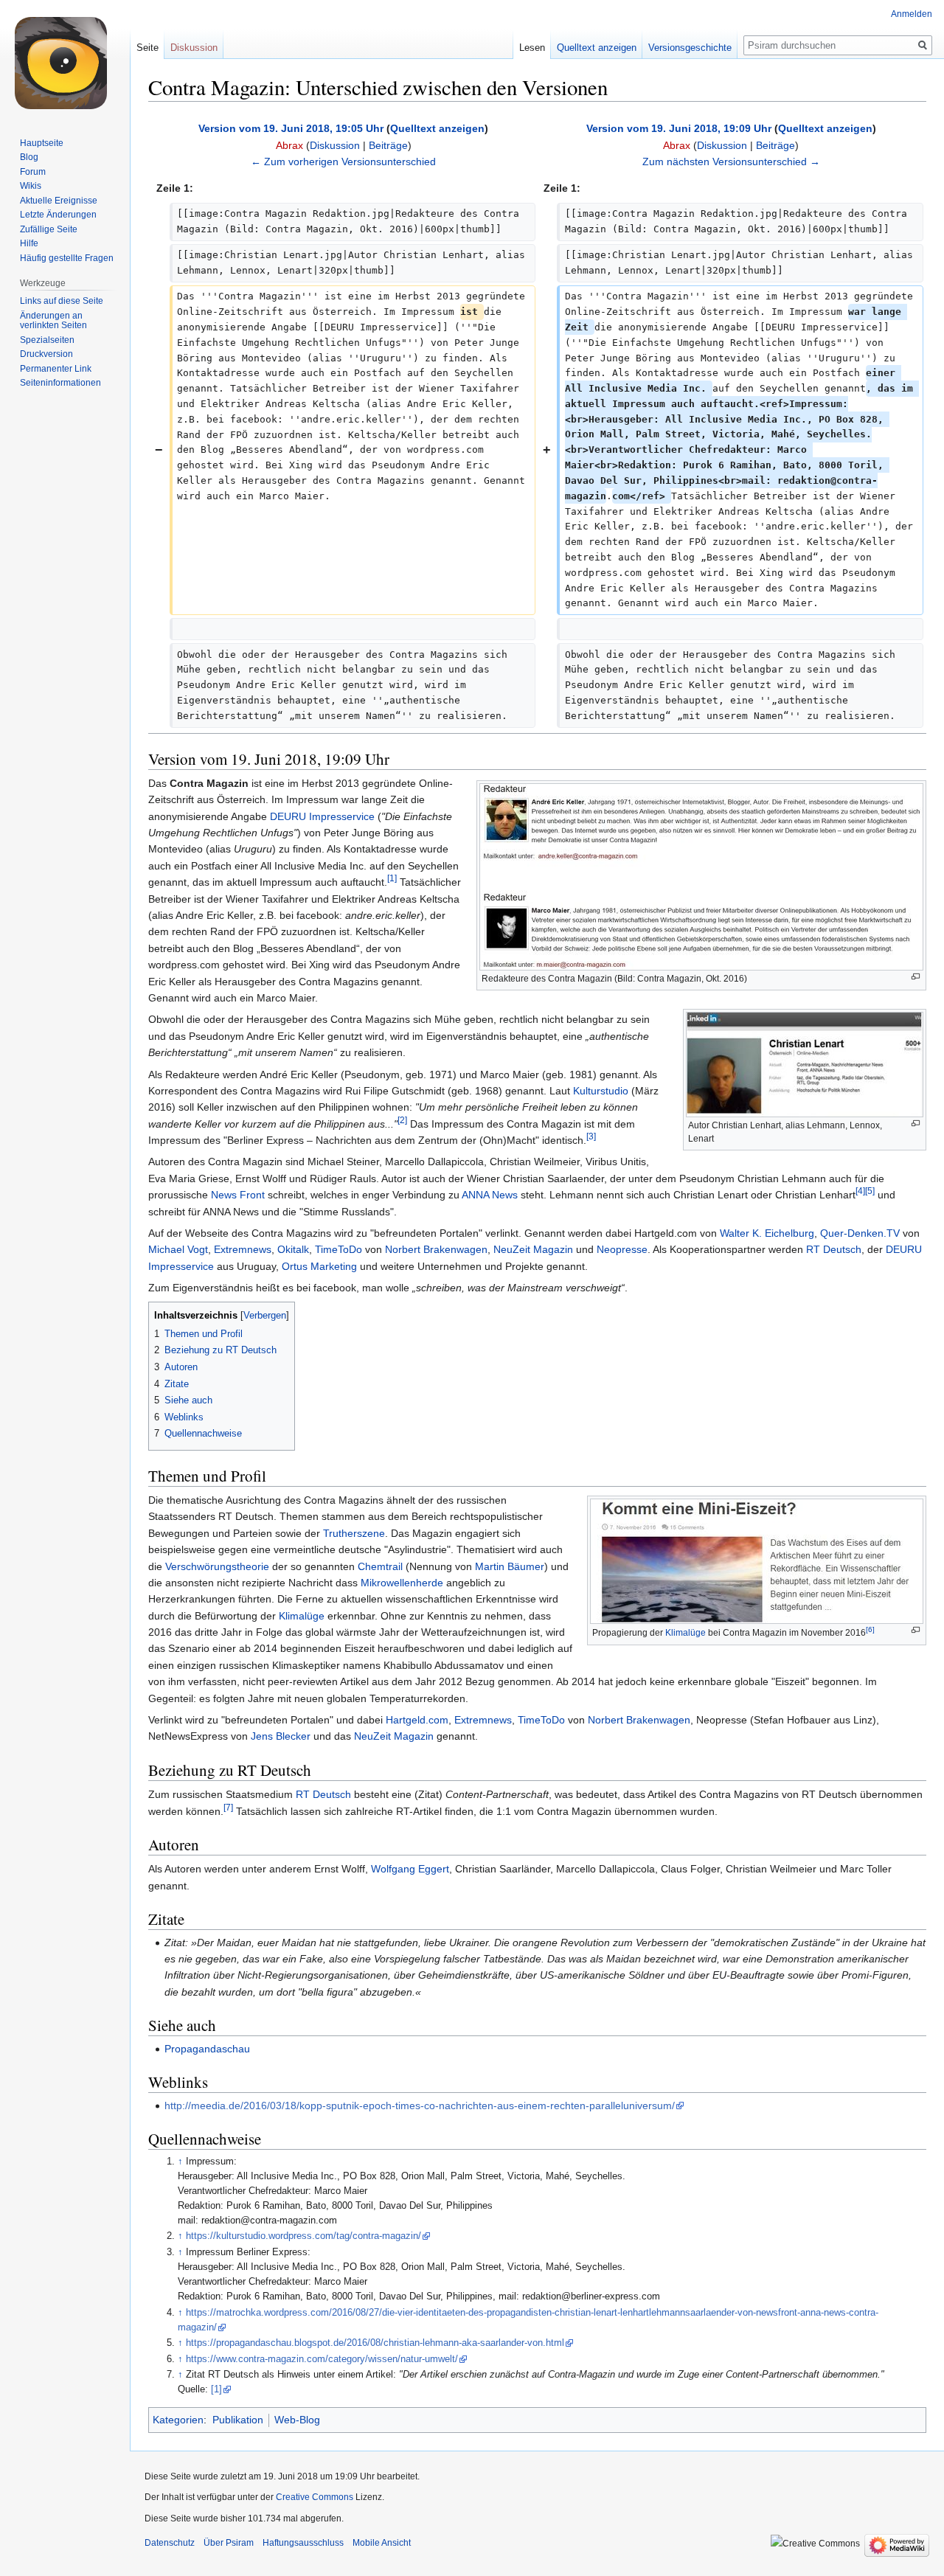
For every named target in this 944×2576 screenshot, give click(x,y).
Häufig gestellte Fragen (67, 258)
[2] (402, 1120)
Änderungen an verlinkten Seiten (53, 321)
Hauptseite (42, 143)
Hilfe (29, 243)
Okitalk (293, 1249)
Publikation (238, 2420)
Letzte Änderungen (58, 215)
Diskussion (335, 145)
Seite (147, 48)
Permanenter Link (56, 369)
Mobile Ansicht (382, 2543)
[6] (870, 1629)
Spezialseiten (47, 340)
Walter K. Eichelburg (767, 1233)
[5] (870, 1191)
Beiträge (388, 145)
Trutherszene (354, 1533)
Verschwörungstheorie (217, 1566)
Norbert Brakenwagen (436, 1249)
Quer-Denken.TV (860, 1233)
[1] (392, 879)
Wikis (31, 186)
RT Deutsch (834, 1249)
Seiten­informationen (60, 383)
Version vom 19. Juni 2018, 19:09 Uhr (679, 128)
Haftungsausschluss (303, 2543)
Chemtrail (380, 1566)
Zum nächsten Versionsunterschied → (731, 162)
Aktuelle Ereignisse (59, 201)
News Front (238, 1195)
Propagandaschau (207, 2049)
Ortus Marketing (319, 1266)
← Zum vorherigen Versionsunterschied (343, 162)
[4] (860, 1191)
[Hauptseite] (65, 59)
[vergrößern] (916, 977)
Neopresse (622, 1249)
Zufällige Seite (49, 229)
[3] (591, 1136)
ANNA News (490, 1195)
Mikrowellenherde (402, 1583)
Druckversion (46, 354)
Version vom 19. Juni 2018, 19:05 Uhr (291, 128)
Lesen (532, 48)
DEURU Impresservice (322, 816)
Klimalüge (686, 1633)
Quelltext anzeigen (437, 128)
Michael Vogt (178, 1249)
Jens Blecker (281, 1736)
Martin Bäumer (510, 1566)
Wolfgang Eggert (410, 1869)
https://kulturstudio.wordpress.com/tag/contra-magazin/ (303, 2236)
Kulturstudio (601, 1091)
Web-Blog (297, 2420)
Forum (33, 172)
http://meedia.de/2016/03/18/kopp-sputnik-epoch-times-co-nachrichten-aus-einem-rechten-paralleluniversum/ (420, 2105)
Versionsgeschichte (690, 48)
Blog (29, 157)
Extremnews (243, 1249)
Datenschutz (170, 2543)
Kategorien (178, 2420)
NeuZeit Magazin (533, 1249)
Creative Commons (315, 2497)
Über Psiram (229, 2543)
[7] (228, 1807)
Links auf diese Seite (62, 301)
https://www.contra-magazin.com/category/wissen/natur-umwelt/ (322, 2359)
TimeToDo (339, 1249)
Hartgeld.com (417, 1720)
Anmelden (912, 14)
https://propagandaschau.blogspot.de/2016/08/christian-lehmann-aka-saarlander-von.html (375, 2343)
